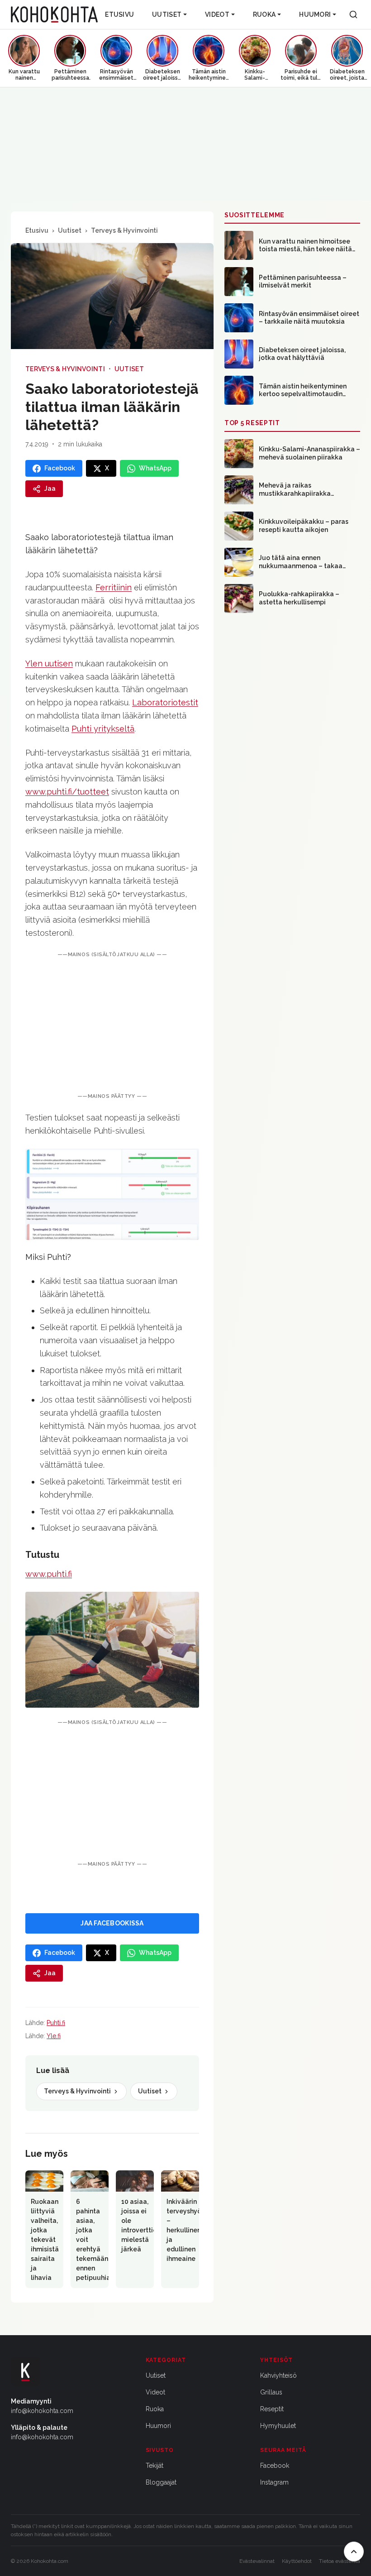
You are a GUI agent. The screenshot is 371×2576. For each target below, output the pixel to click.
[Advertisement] (112, 1025)
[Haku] (353, 14)
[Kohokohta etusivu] (54, 14)
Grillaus (271, 2392)
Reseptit (272, 2409)
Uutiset (167, 14)
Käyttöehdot (297, 2561)
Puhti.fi (56, 2023)
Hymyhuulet (278, 2426)
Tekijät (155, 2466)
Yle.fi (54, 2036)
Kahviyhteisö (278, 2375)
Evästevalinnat (257, 2561)
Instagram (274, 2482)
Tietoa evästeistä (340, 2561)
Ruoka (264, 14)
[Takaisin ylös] (354, 2552)
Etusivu (119, 14)
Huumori (315, 14)
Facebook (275, 2466)
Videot (217, 14)
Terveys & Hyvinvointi (124, 230)
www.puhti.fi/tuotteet (67, 792)
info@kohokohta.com (42, 2411)
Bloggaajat (161, 2482)
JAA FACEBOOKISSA (112, 1923)
